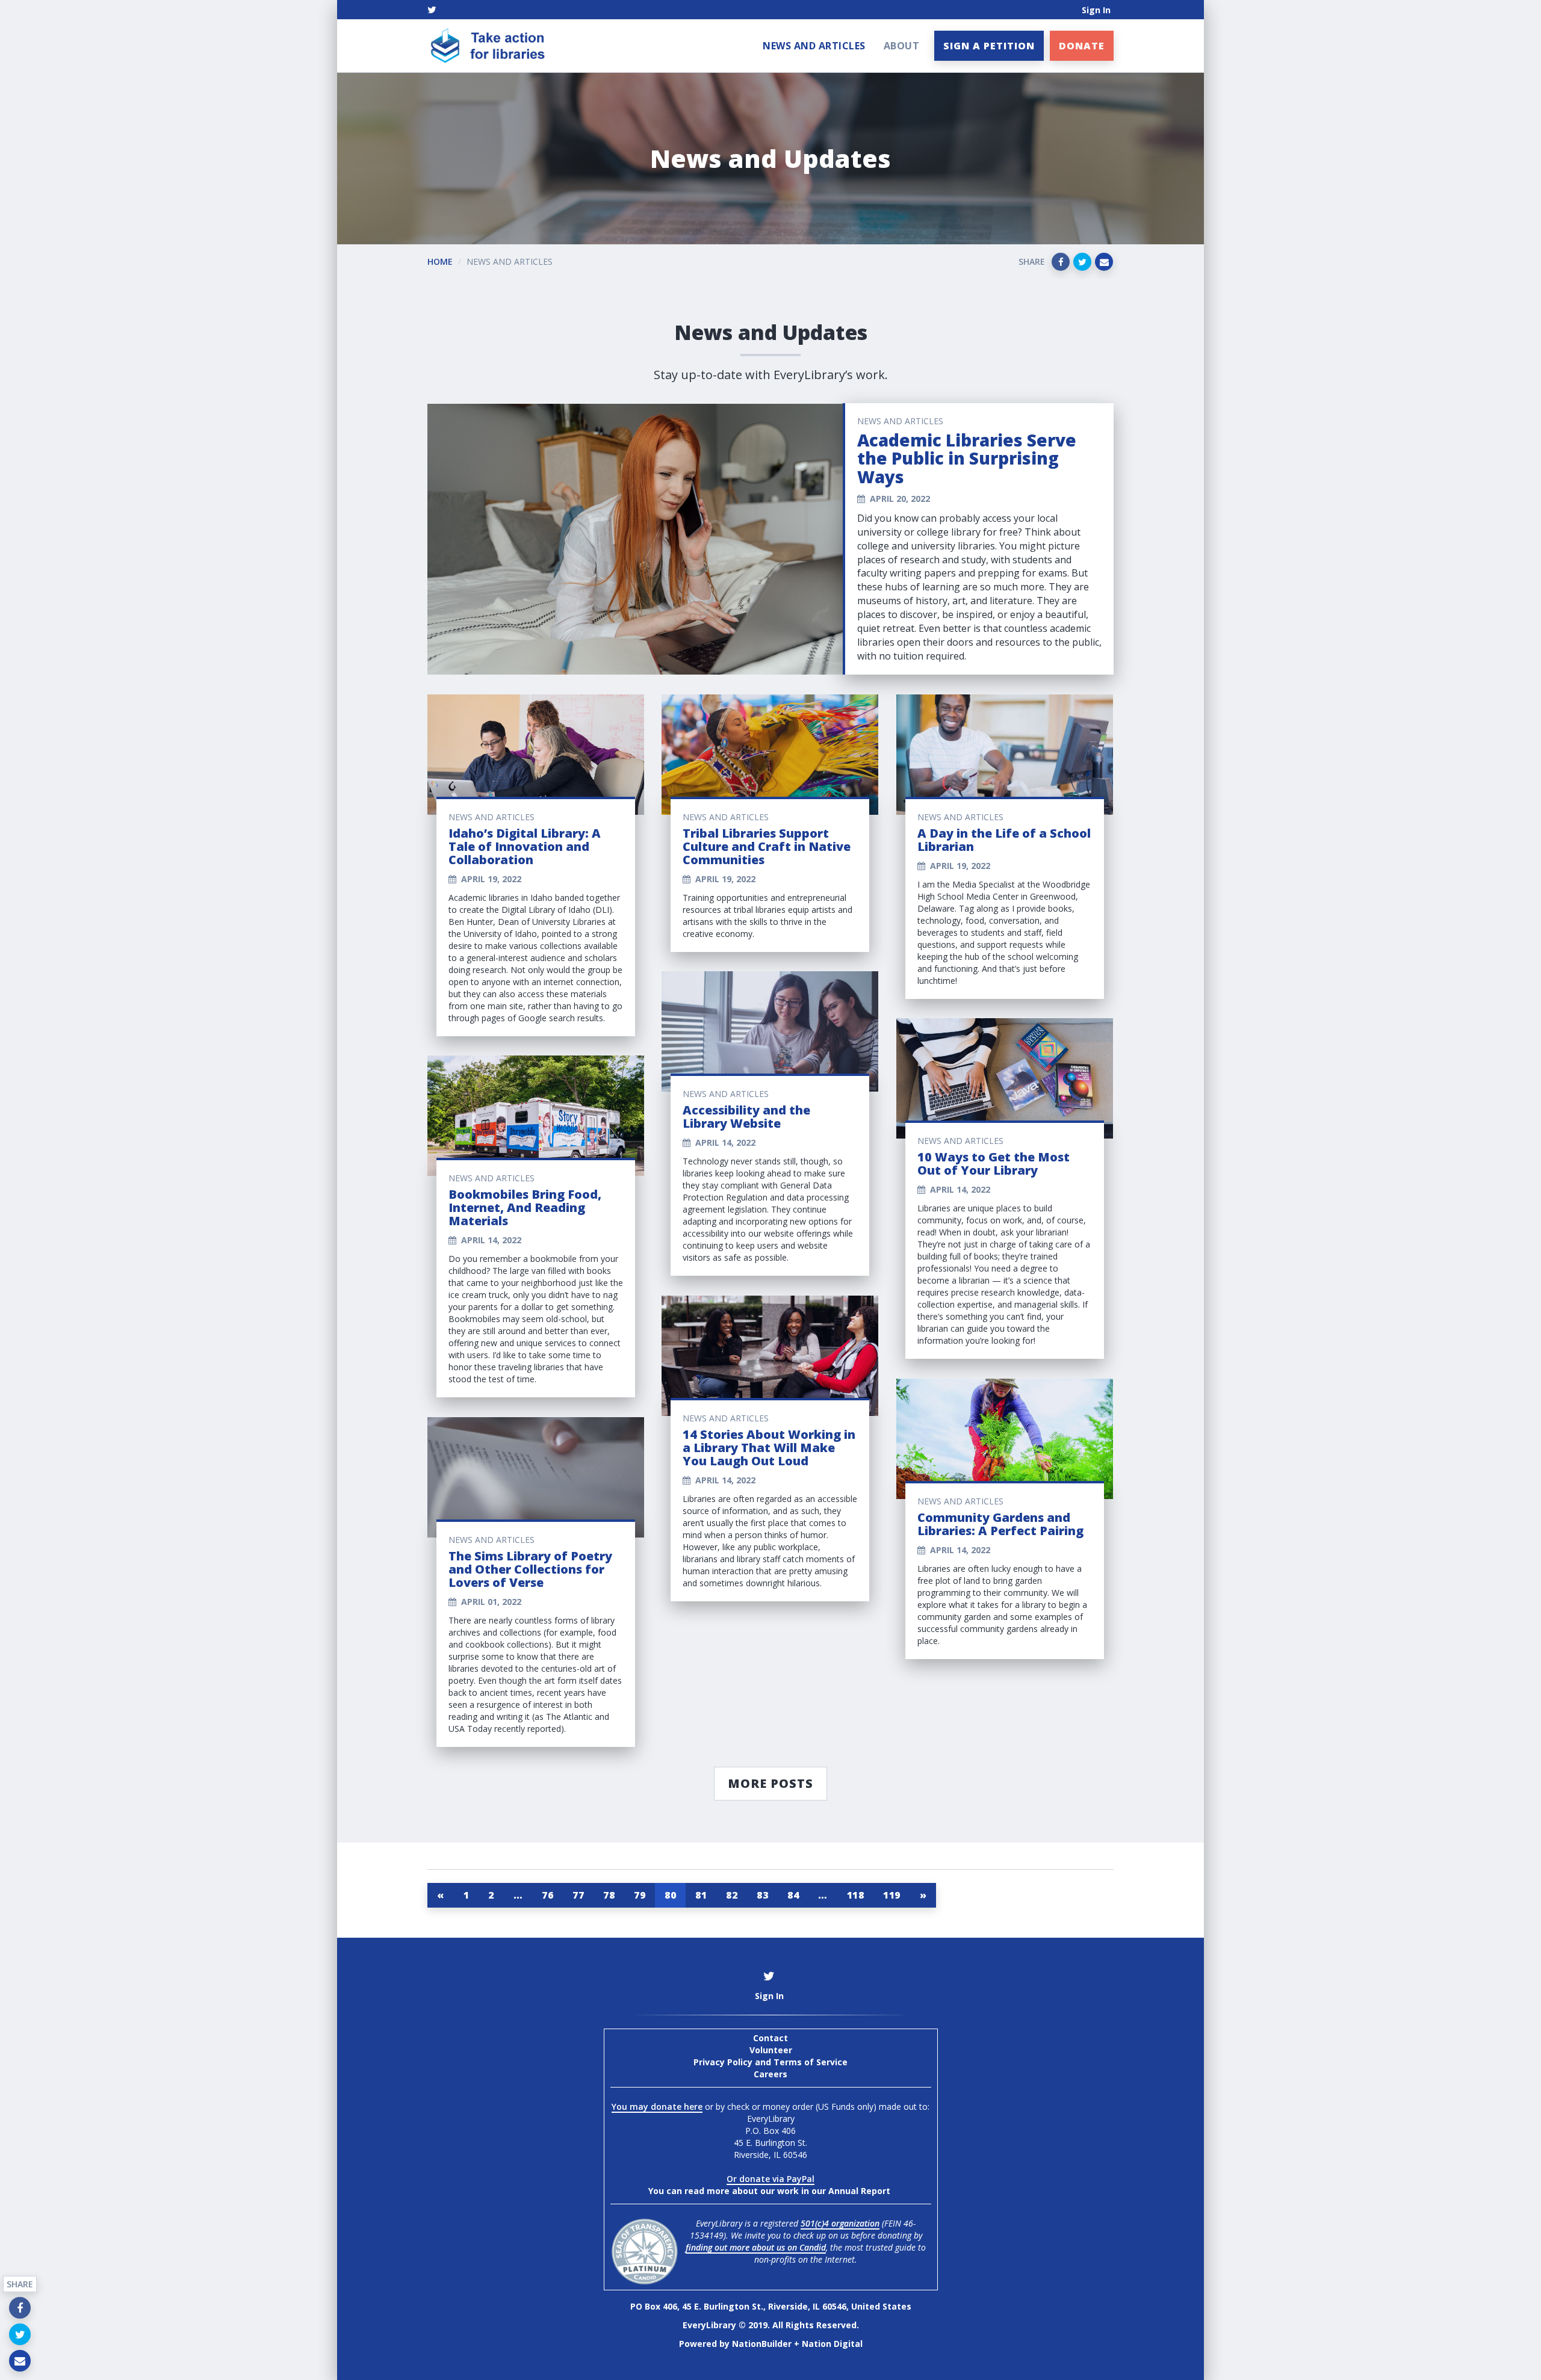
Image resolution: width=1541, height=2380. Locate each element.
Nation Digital (832, 2344)
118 (856, 1895)
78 (609, 1895)
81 (701, 1895)
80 (670, 1895)
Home (440, 261)
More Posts (770, 1783)
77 (578, 1895)
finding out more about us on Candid (756, 2247)
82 (732, 1895)
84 (793, 1895)
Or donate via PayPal (770, 2179)
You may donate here (657, 2106)
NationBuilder (762, 2344)
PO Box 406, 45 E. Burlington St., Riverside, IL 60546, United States (771, 2306)
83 (762, 1895)
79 (640, 1895)
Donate (1082, 46)
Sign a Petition (989, 46)
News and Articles (814, 46)
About (902, 46)
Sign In (1096, 10)
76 (547, 1895)
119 (892, 1895)
